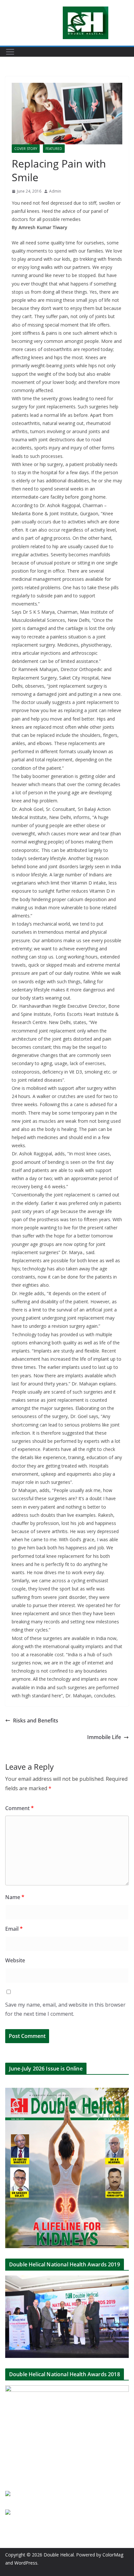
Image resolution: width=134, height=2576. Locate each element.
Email (14, 1929)
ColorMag (113, 2555)
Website (15, 1960)
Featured (54, 149)
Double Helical (59, 2555)
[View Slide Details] (67, 2317)
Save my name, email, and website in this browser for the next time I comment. (65, 2009)
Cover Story (26, 149)
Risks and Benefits (36, 1720)
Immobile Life (104, 1737)
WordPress (26, 2563)
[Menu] (10, 52)
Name (15, 1897)
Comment (20, 1808)
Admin (55, 191)
